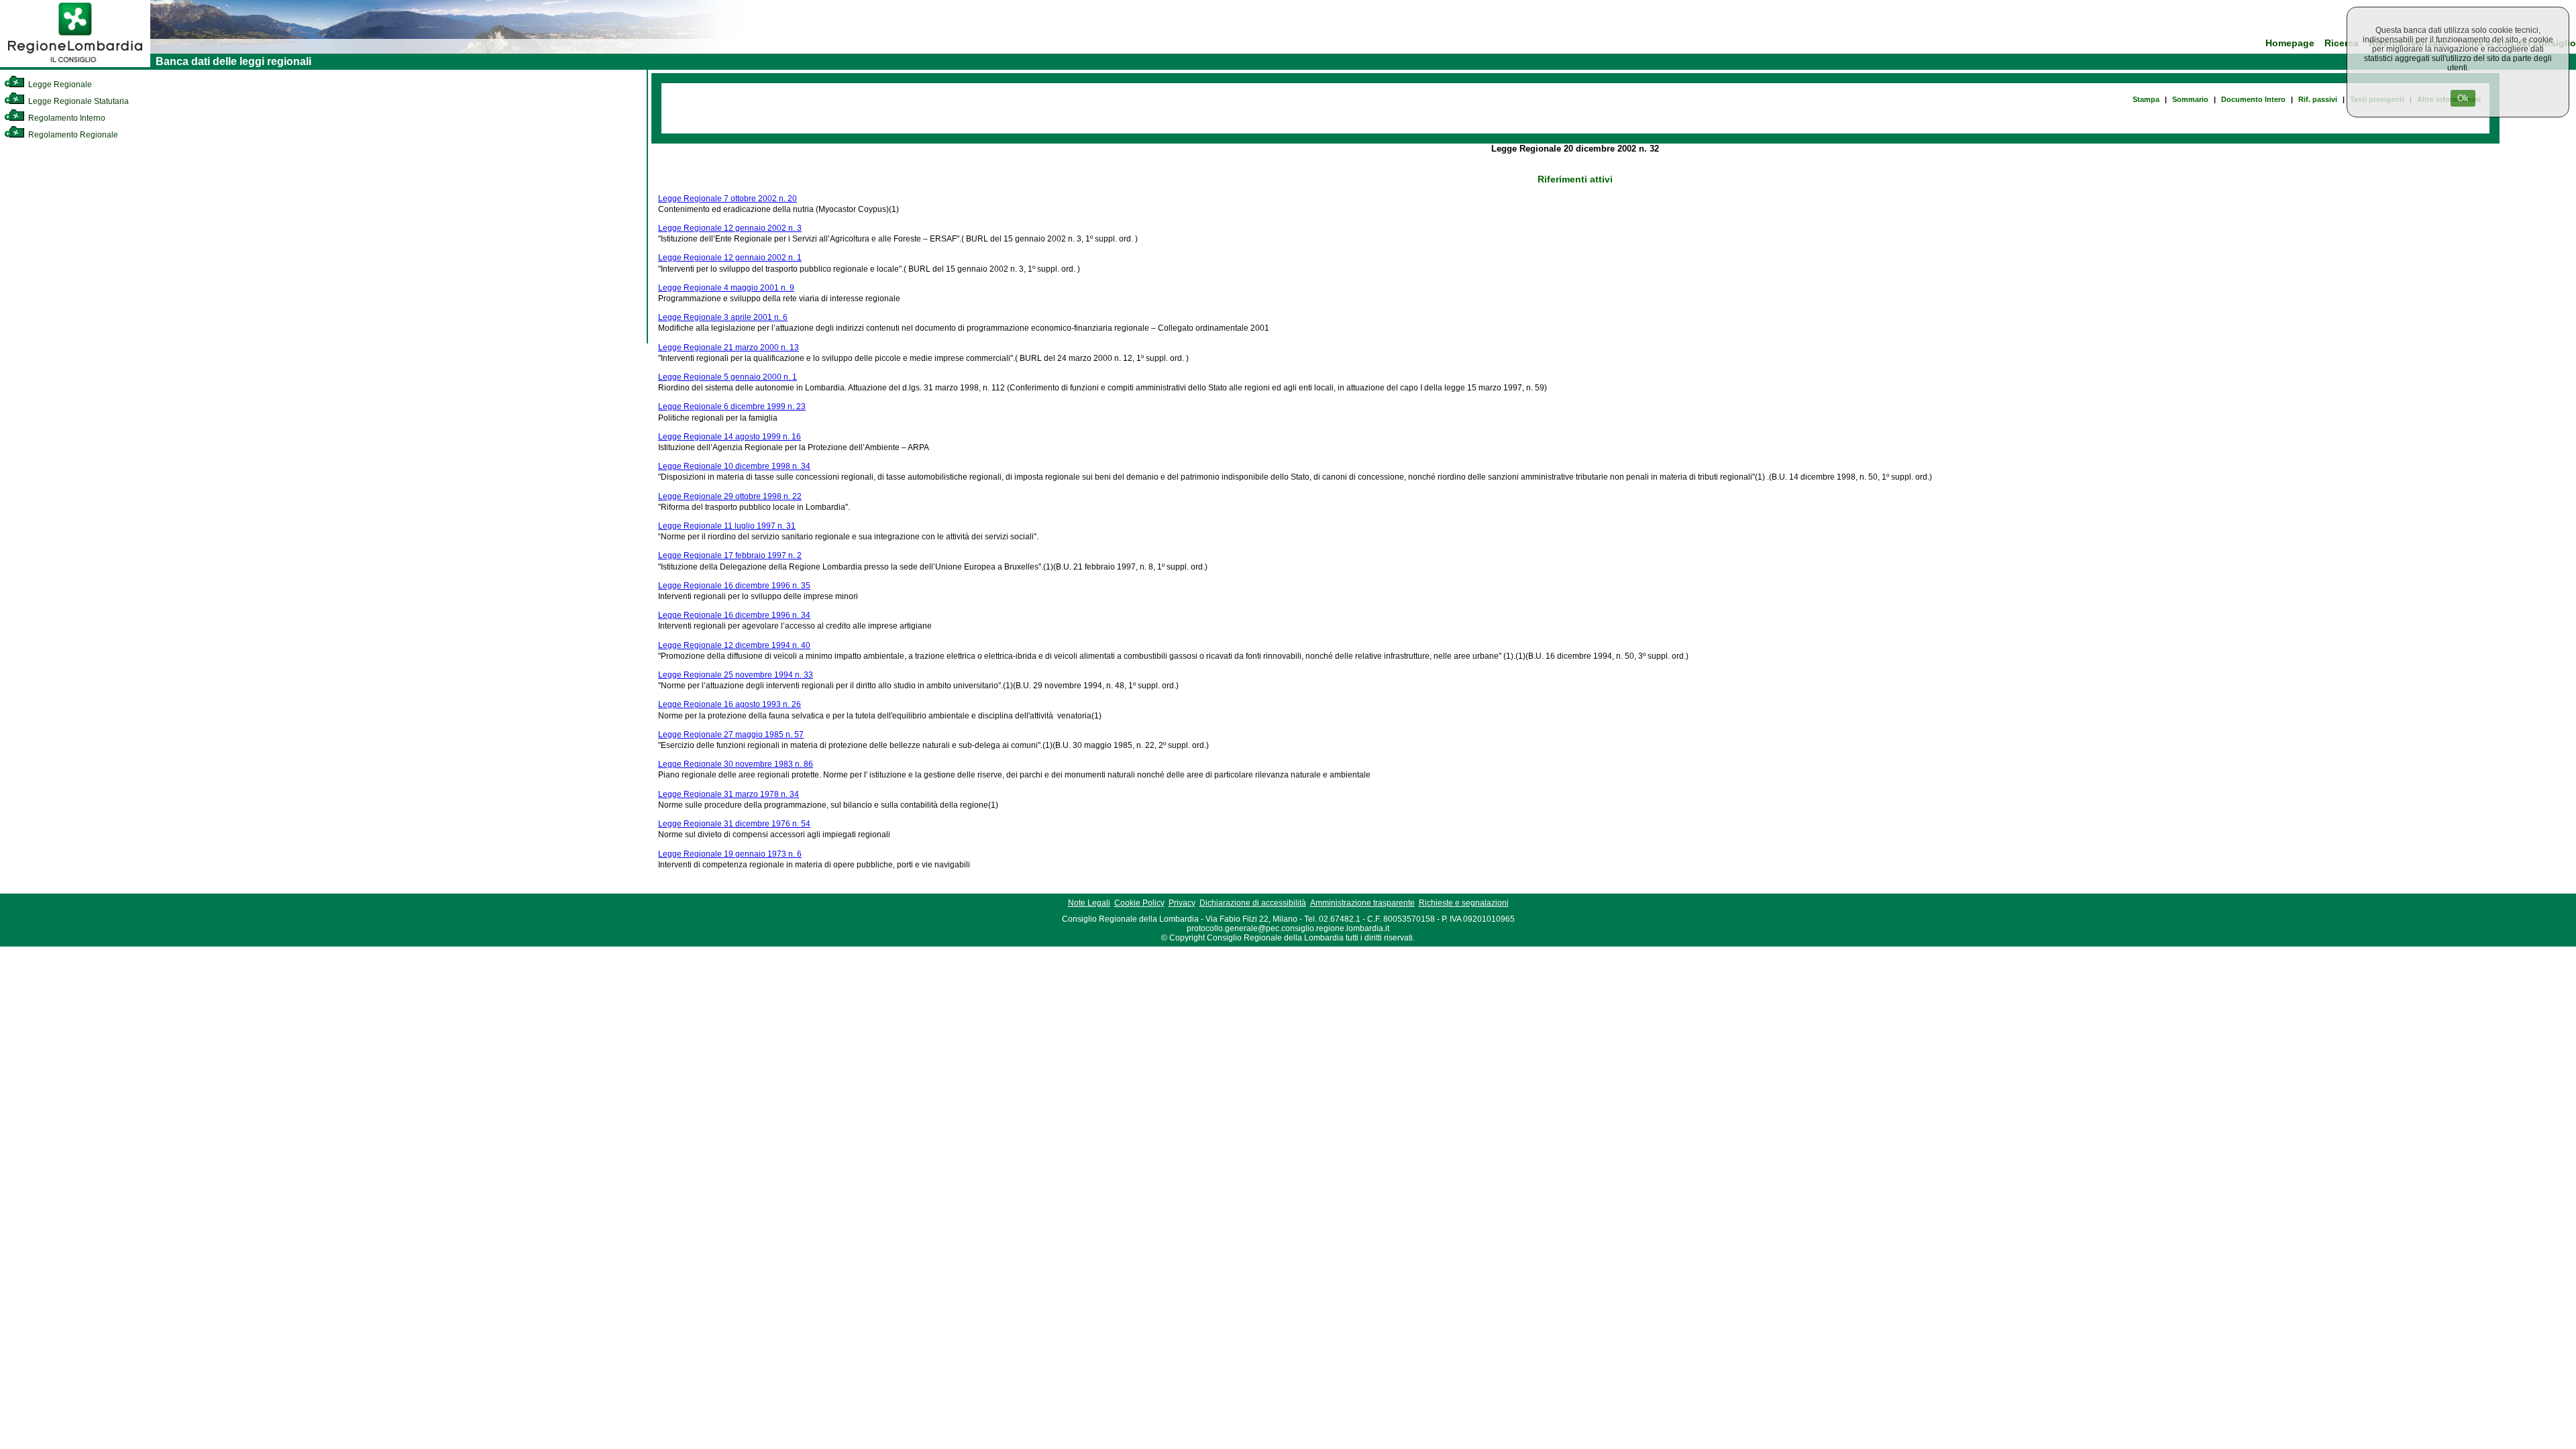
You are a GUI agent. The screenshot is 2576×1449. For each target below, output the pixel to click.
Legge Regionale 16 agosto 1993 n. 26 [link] (730, 704)
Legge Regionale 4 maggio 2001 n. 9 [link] (726, 288)
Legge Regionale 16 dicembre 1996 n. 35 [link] (734, 586)
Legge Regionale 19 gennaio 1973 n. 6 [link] (730, 854)
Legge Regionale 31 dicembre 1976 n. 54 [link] (734, 824)
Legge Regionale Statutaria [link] (77, 101)
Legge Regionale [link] (59, 85)
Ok (2463, 98)
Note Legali (1089, 903)
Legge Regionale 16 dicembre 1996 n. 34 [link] (734, 615)
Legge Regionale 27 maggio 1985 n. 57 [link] (731, 735)
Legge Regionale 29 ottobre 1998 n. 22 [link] (730, 496)
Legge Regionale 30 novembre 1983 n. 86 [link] (736, 764)
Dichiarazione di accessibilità (1253, 903)
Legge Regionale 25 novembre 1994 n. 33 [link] (736, 675)
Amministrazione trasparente (1362, 903)
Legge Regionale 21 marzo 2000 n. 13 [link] (729, 347)
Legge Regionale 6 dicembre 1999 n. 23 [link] (732, 407)
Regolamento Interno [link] (66, 118)
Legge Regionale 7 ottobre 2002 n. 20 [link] (728, 199)
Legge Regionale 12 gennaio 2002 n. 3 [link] (730, 228)
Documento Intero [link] (2253, 99)
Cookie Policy (1139, 903)
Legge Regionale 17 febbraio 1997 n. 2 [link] (730, 555)
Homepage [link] (2290, 43)
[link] (75, 64)
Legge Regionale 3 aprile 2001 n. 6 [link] (723, 317)
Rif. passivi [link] (2318, 99)
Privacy (1182, 903)
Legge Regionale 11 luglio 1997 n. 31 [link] (727, 526)
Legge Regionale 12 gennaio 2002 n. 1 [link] (730, 258)
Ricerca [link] (2342, 43)
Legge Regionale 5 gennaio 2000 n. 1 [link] (728, 377)
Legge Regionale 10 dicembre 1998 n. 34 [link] (734, 466)
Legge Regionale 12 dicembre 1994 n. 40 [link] (734, 645)
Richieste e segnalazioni (1464, 903)
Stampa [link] (2146, 99)
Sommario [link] (2190, 99)
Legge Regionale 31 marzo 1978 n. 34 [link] (729, 794)
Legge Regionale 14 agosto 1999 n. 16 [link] (730, 437)
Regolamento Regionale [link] (72, 135)
